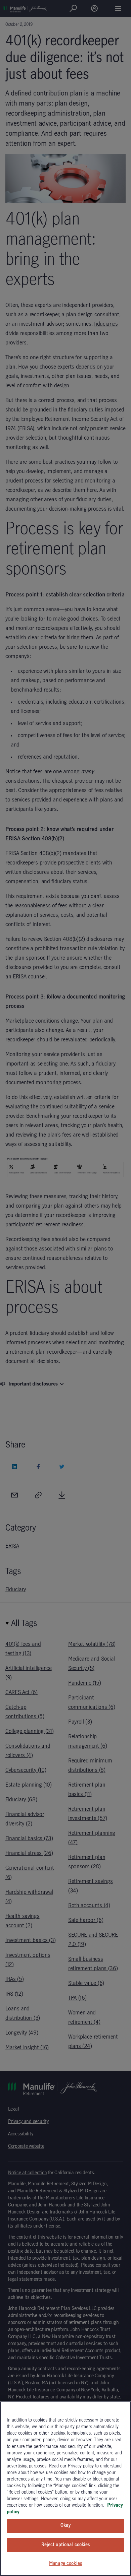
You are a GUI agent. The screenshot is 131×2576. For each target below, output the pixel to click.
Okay (65, 2525)
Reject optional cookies (66, 2545)
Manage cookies (65, 2564)
